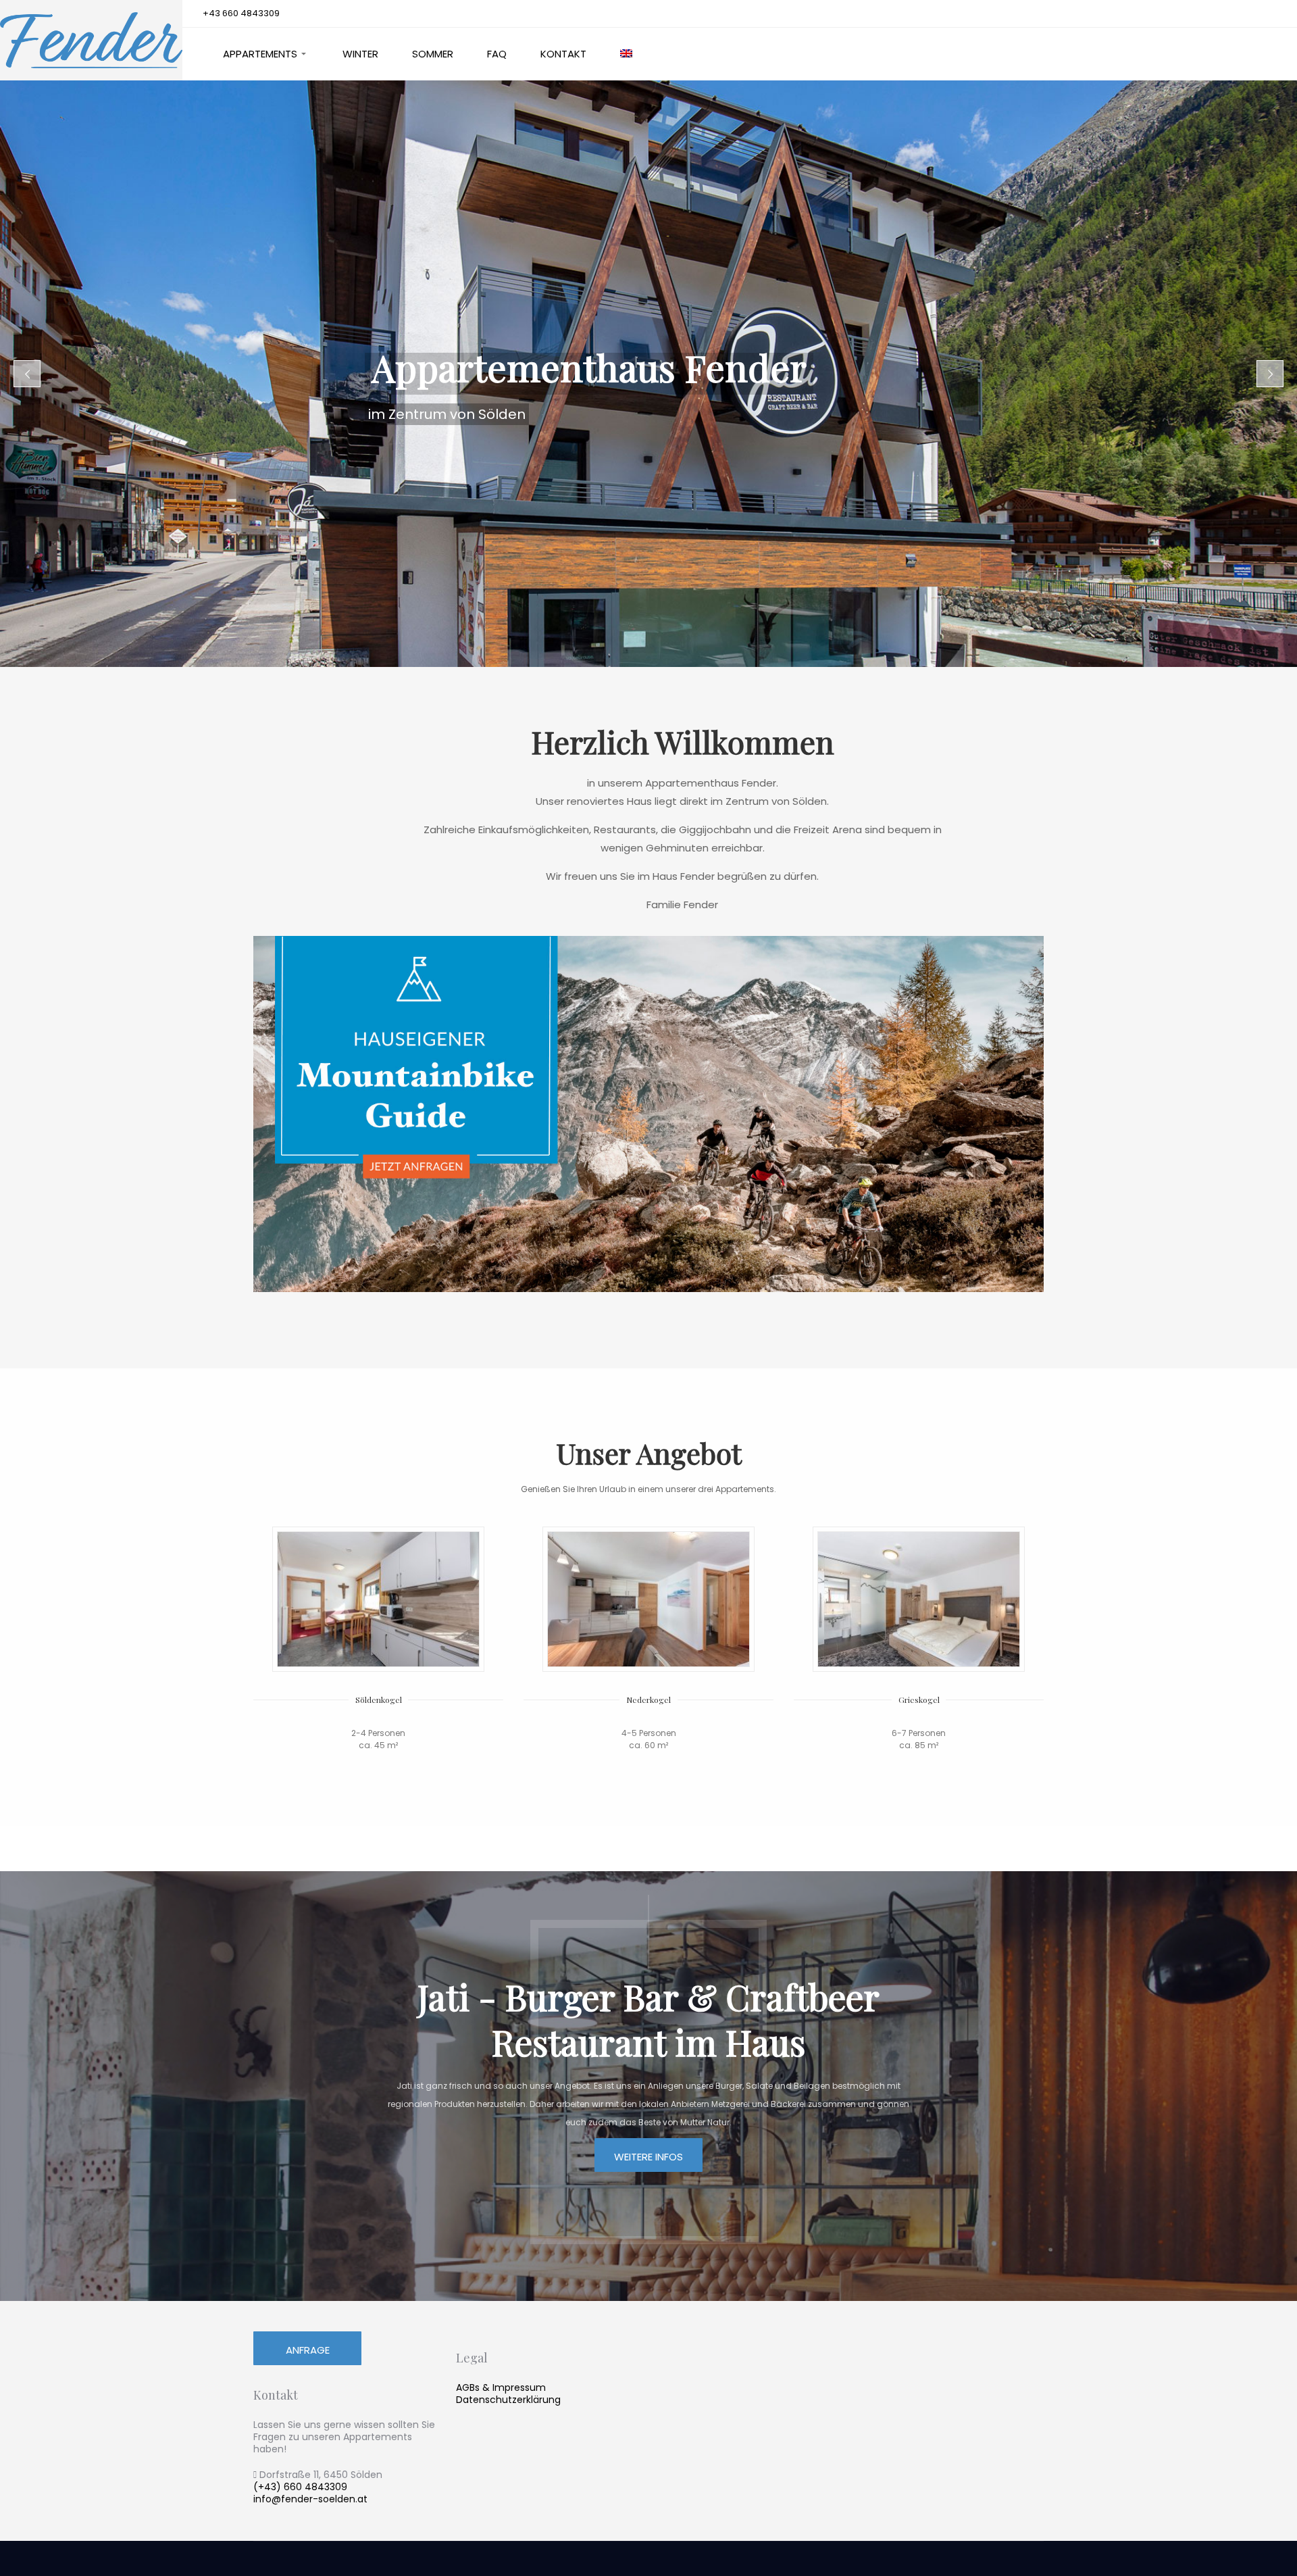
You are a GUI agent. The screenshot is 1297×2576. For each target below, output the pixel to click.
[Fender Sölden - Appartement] (91, 41)
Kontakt (563, 54)
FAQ (497, 54)
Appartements (260, 54)
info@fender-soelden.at (310, 2499)
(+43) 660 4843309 (300, 2487)
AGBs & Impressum (501, 2387)
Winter (360, 54)
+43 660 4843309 (241, 13)
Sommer (433, 54)
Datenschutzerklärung (508, 2400)
